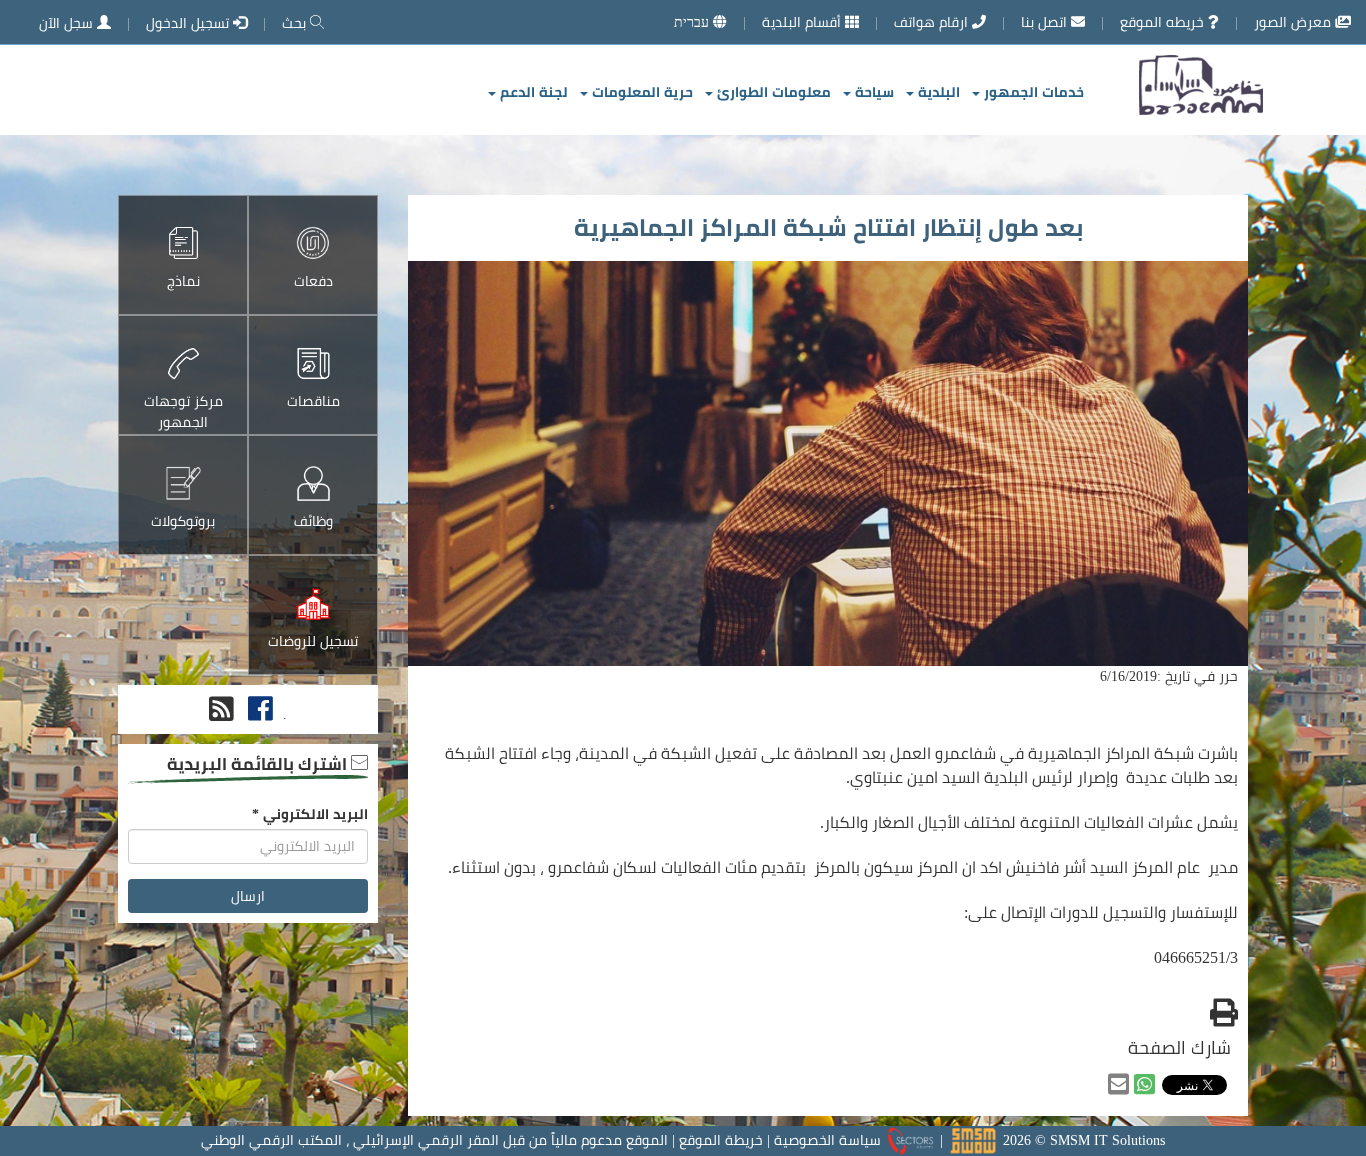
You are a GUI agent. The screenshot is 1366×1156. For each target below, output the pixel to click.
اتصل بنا (1046, 22)
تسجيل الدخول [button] (189, 23)
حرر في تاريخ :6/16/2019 (1169, 676)
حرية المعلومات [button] (640, 92)
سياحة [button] (872, 92)
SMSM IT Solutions (1107, 1140)
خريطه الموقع (1164, 22)
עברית (693, 22)
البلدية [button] (937, 92)
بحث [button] (296, 23)
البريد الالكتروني (310, 814)
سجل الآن (68, 23)
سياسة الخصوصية (827, 1140)
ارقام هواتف (933, 22)
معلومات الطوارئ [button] (772, 92)
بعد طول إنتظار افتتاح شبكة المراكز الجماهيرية (828, 227)
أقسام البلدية (803, 22)
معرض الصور (1294, 22)
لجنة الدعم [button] (532, 92)
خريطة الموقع (721, 1140)
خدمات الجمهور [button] (1032, 92)
